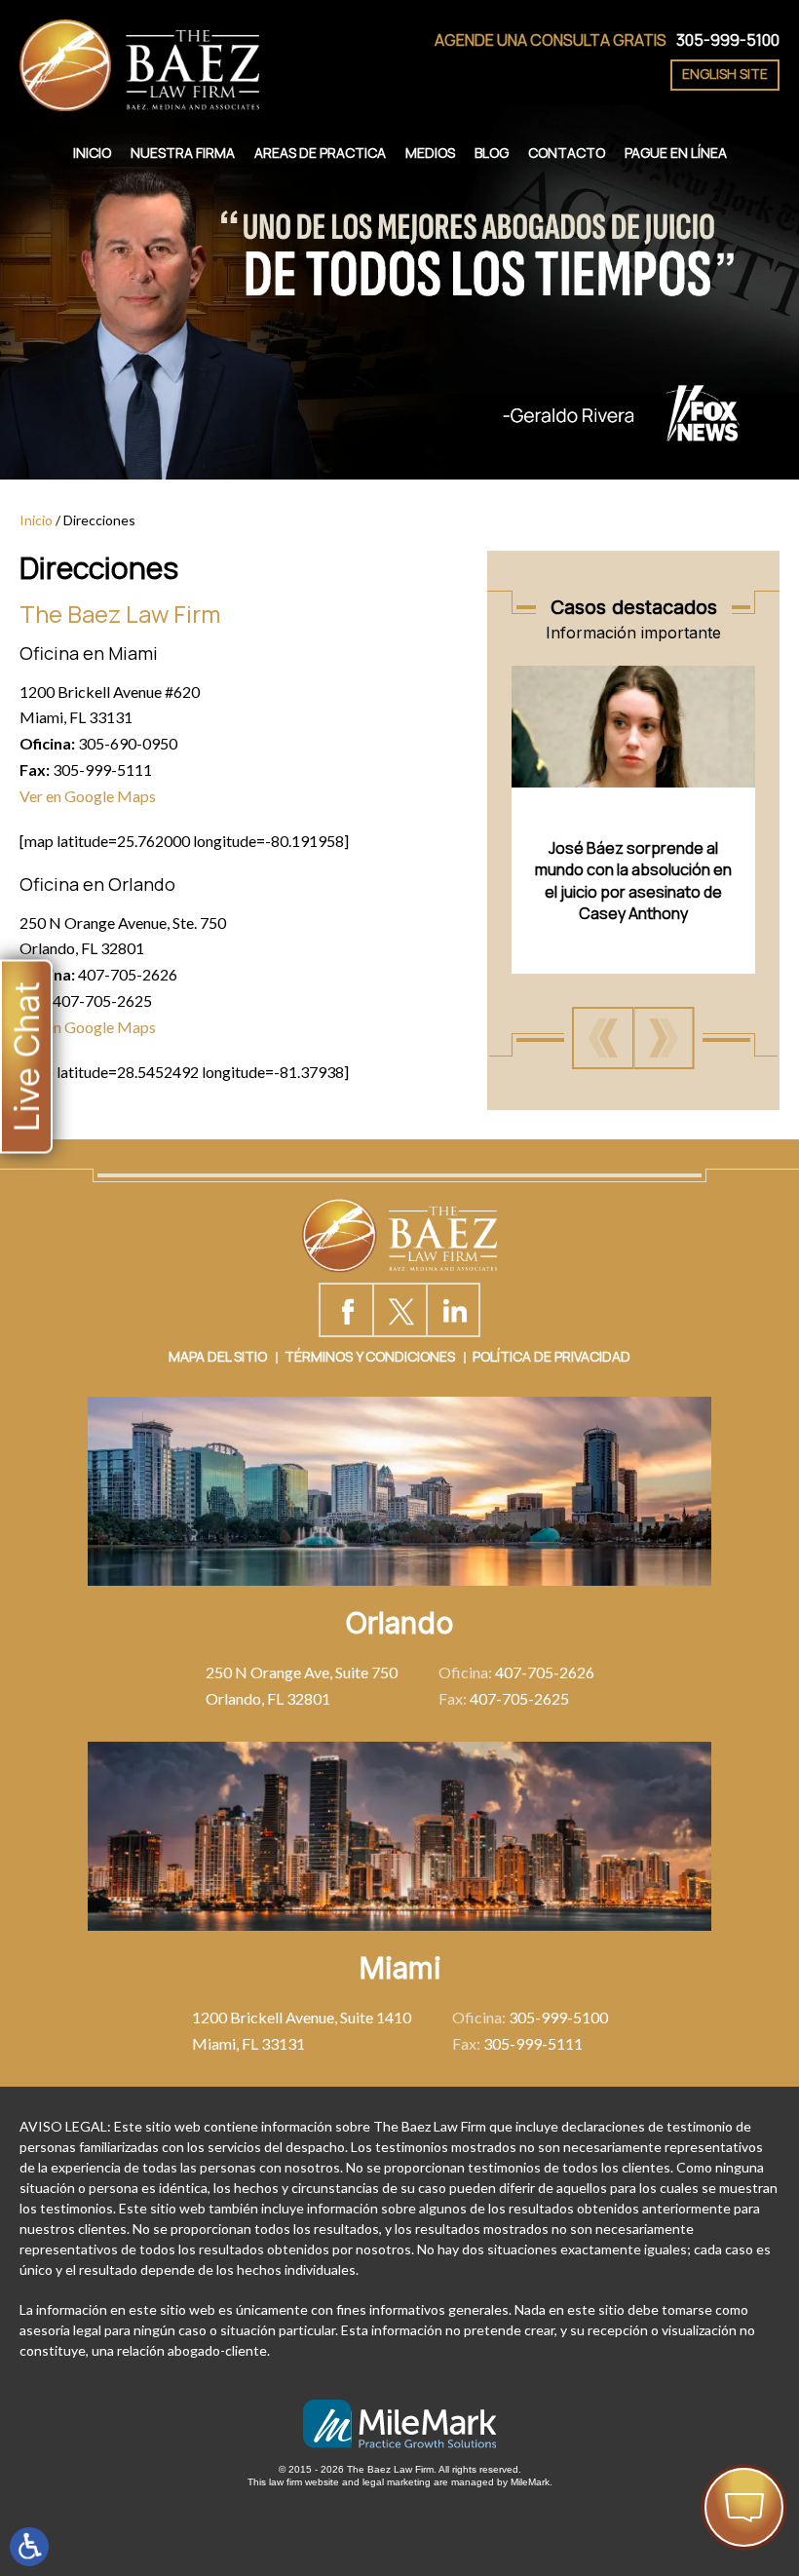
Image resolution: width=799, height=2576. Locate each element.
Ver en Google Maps (88, 796)
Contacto (567, 153)
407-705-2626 (545, 1672)
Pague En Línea (676, 153)
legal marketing (397, 2482)
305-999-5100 (728, 40)
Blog (492, 153)
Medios (430, 153)
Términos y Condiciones (370, 1356)
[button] (603, 1038)
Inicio (92, 153)
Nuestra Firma (183, 153)
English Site (725, 74)
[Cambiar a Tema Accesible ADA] (29, 2547)
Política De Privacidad (552, 1356)
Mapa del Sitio (218, 1356)
